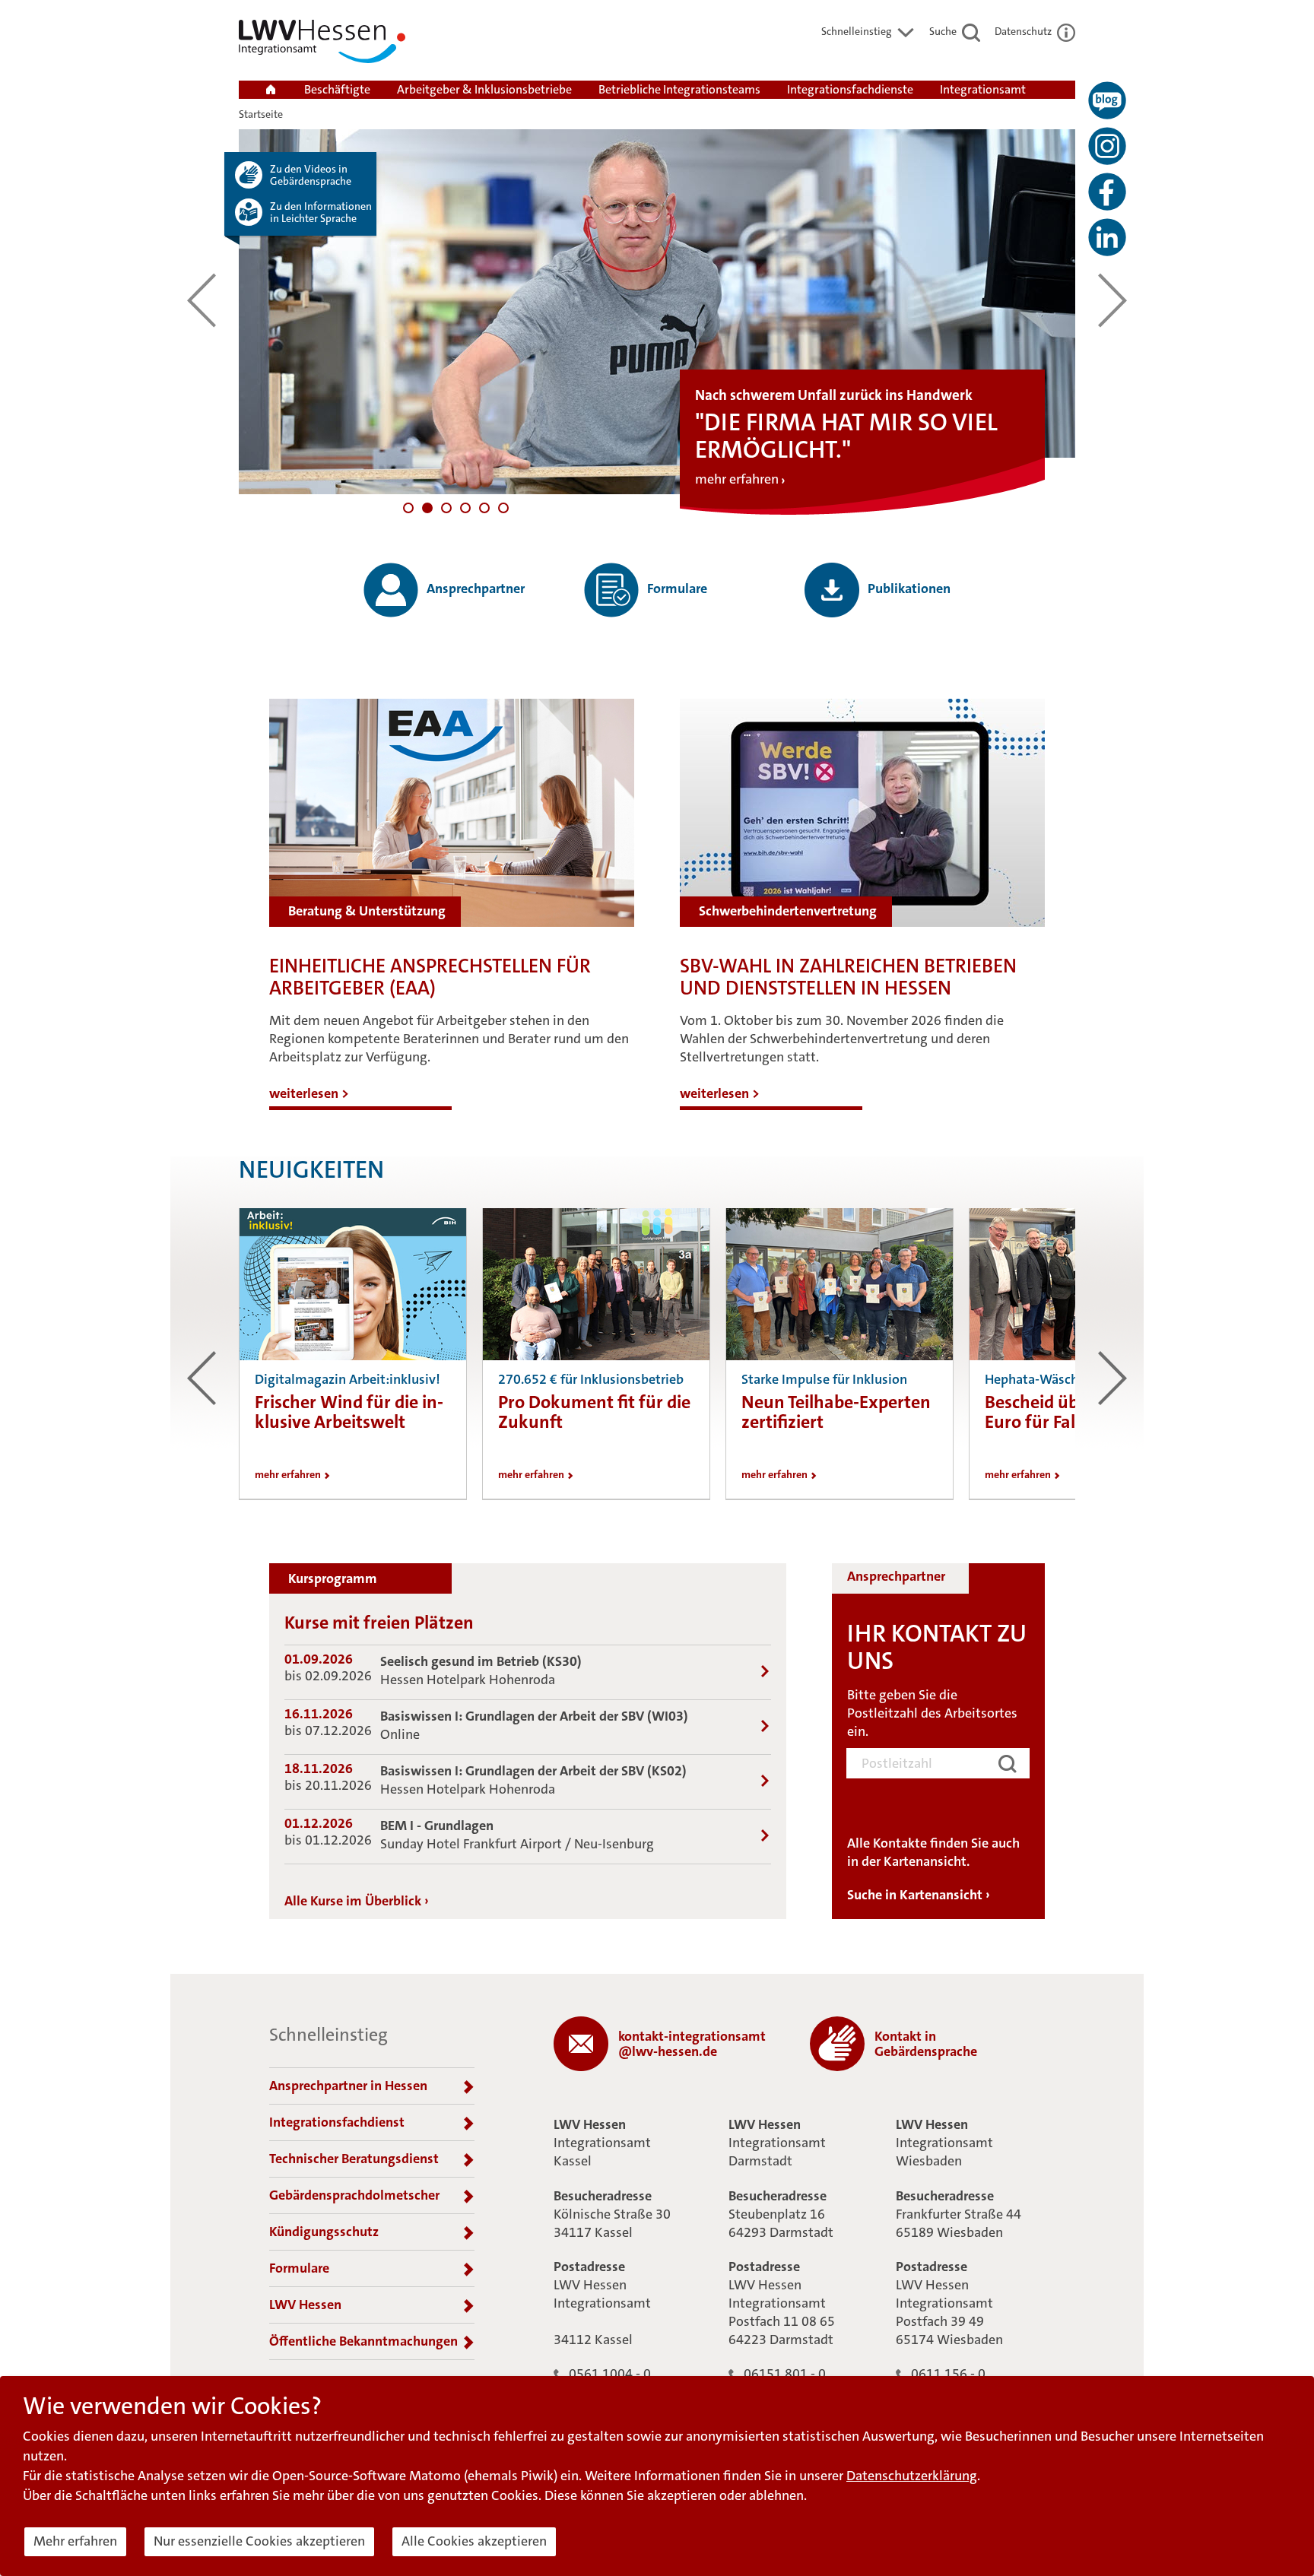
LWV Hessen (305, 2305)
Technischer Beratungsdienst (354, 2159)
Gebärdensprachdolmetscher (354, 2195)
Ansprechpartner (474, 588)
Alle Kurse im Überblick (357, 1901)
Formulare (676, 588)
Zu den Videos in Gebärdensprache (311, 175)
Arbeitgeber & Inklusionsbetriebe (484, 89)
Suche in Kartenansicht (919, 1895)
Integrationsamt (983, 89)
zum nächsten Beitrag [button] (1112, 1378)
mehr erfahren (737, 479)
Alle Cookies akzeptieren (474, 2541)
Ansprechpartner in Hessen (348, 2086)
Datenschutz (1024, 31)
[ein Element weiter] (1112, 300)
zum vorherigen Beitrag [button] (202, 1378)
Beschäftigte (337, 89)
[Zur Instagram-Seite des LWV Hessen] (1107, 146)
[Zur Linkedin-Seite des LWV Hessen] (1107, 237)
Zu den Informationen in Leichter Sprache (321, 212)
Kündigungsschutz (324, 2232)
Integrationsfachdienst (337, 2122)
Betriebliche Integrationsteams (679, 89)
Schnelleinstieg (857, 31)
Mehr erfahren (75, 2541)
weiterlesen (309, 1093)
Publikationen (908, 588)
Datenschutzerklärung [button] (912, 2476)
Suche (944, 31)
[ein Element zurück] (202, 300)
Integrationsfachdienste (850, 89)
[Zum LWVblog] (1107, 100)
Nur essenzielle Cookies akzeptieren (259, 2541)
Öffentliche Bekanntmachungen (363, 2341)
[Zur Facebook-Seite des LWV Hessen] (1107, 192)
